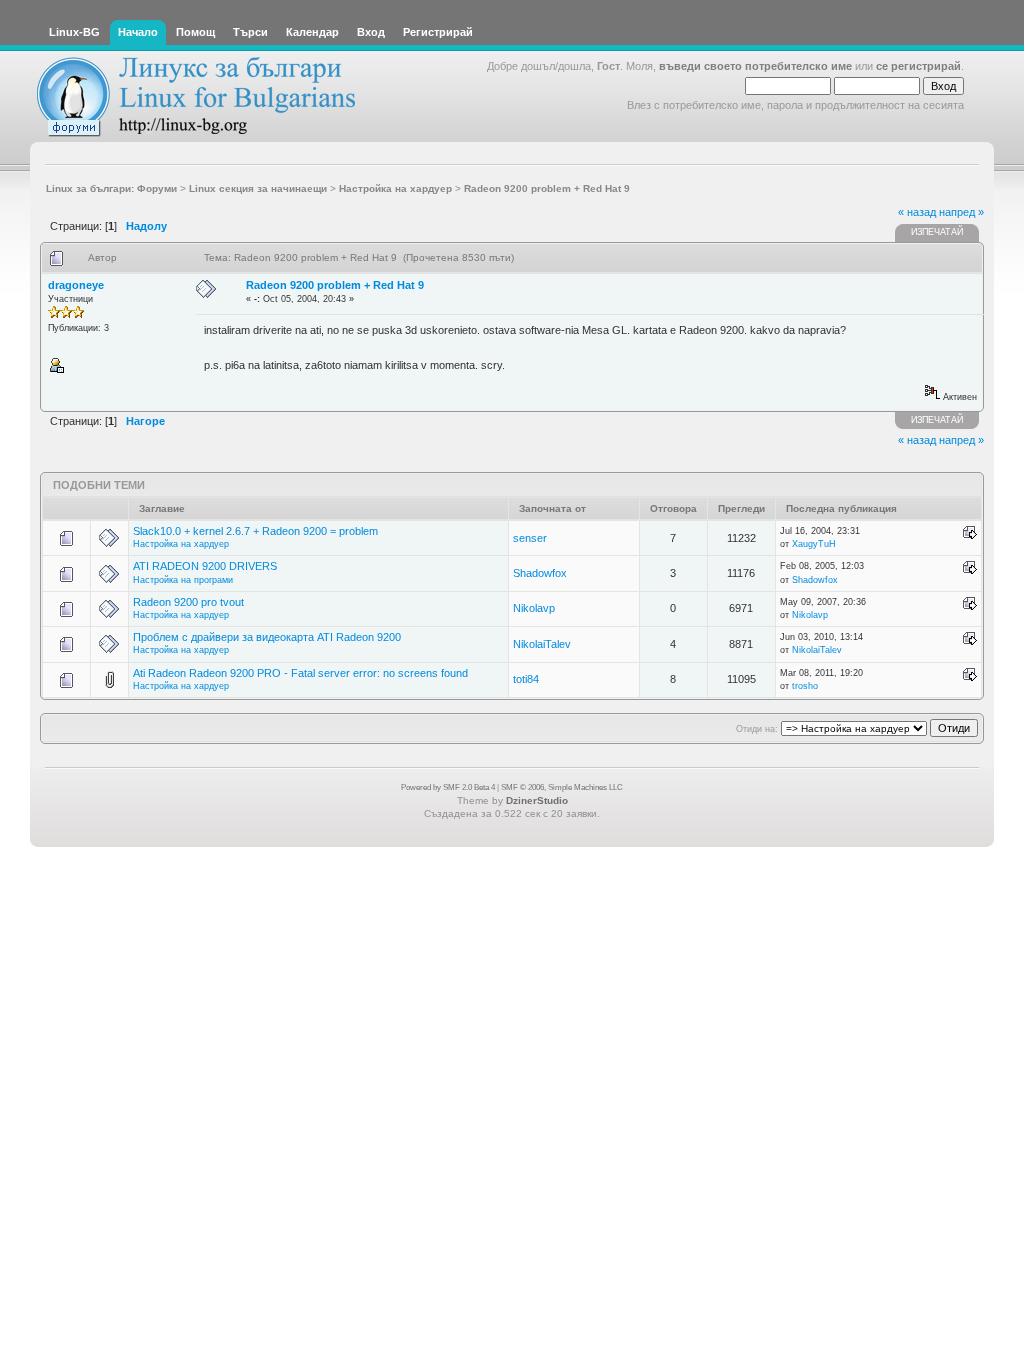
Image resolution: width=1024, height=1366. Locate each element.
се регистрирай (918, 66)
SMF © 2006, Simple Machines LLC (562, 787)
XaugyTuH (814, 544)
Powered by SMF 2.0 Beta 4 (448, 787)
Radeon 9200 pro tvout (188, 602)
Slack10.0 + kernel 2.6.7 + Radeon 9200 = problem (255, 531)
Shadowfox (540, 573)
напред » (961, 212)
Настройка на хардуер (181, 544)
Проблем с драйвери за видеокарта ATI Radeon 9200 (267, 637)
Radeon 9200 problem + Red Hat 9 (335, 285)
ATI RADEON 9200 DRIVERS (205, 566)
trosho (805, 686)
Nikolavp (534, 608)
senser (530, 538)
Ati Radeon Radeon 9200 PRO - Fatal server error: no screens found (300, 673)
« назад (917, 212)
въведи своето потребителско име (755, 66)
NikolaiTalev (542, 644)
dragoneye (76, 285)
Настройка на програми (183, 580)
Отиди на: (757, 729)
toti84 (526, 679)
